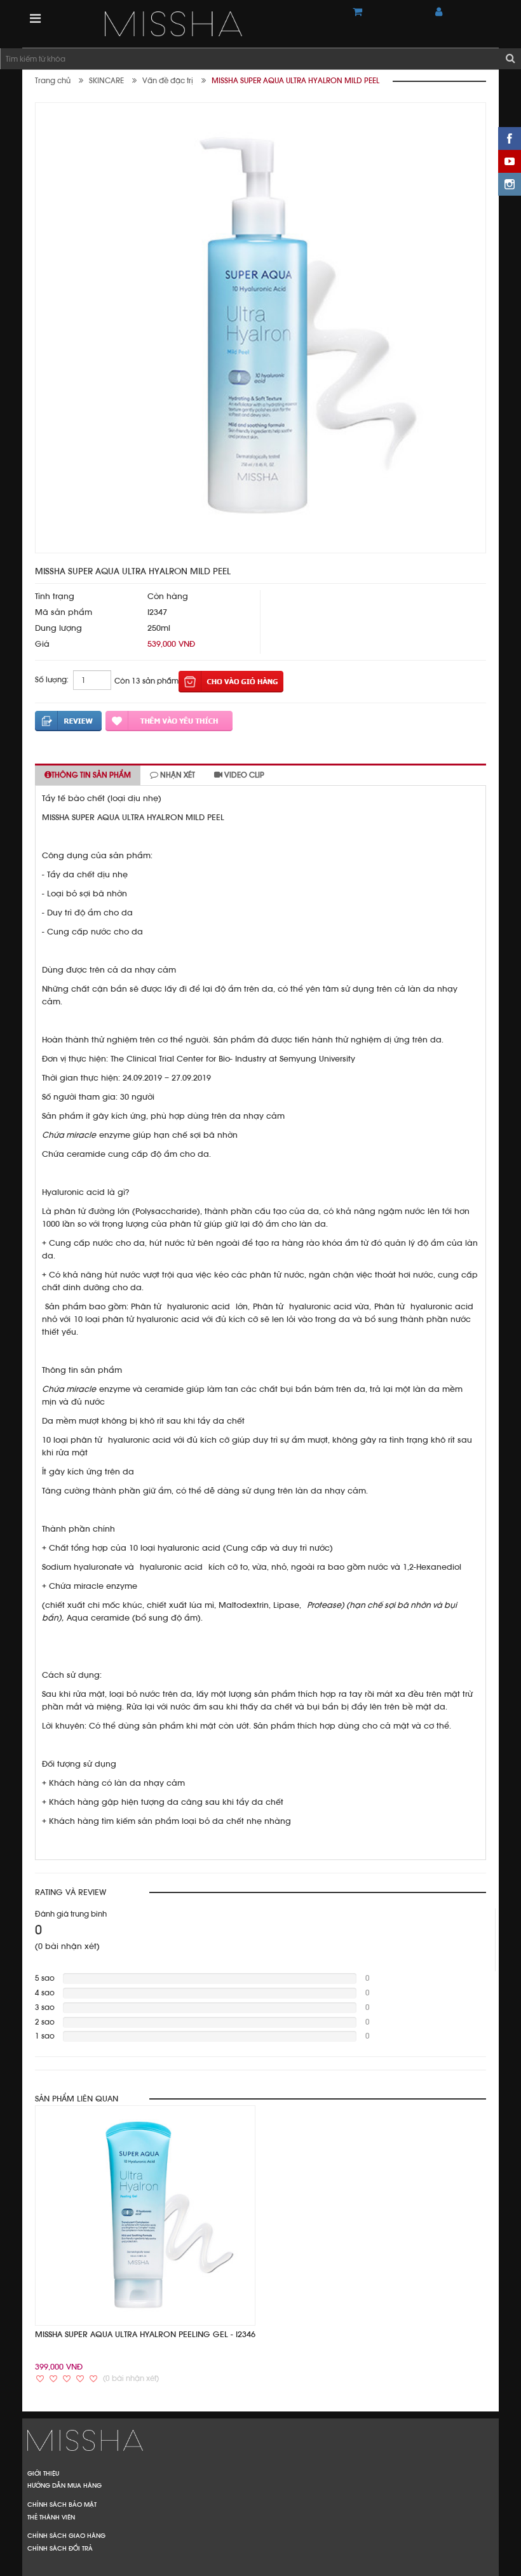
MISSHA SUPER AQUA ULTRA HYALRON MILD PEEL (295, 81)
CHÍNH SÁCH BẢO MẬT (62, 2504)
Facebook (510, 138)
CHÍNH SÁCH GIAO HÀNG (66, 2535)
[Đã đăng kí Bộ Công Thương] (260, 2439)
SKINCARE (106, 81)
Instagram (510, 184)
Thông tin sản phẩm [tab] (91, 775)
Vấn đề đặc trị (168, 81)
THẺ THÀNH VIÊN (51, 2517)
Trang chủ (53, 81)
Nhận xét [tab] (177, 775)
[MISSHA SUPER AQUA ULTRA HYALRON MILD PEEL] (219, 24)
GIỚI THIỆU (43, 2473)
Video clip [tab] (243, 775)
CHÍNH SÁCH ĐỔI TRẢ (60, 2548)
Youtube (510, 161)
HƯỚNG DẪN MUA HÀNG (64, 2485)
